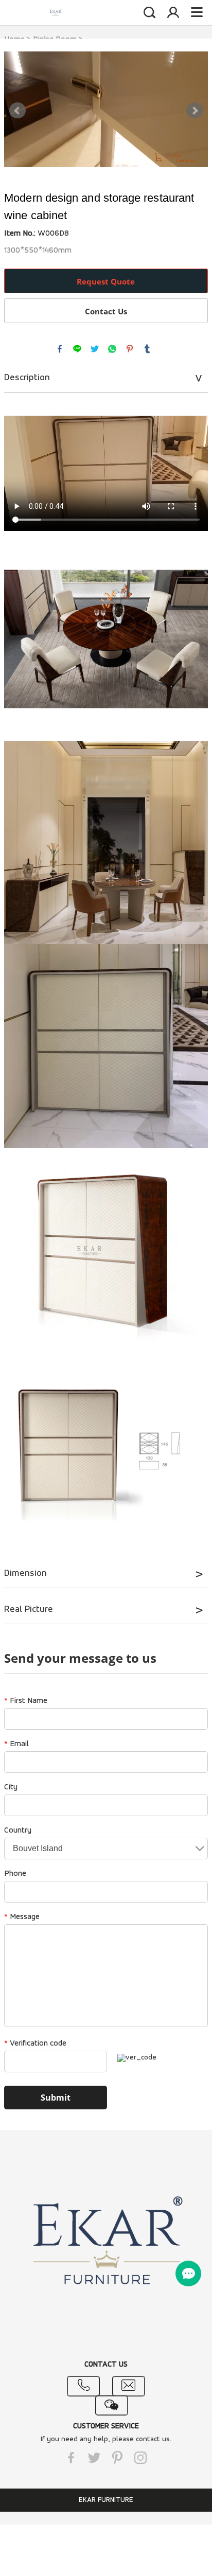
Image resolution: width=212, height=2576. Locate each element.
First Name (26, 1701)
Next (195, 111)
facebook (60, 349)
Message (22, 1917)
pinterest (130, 349)
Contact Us (106, 311)
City (11, 1787)
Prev (17, 111)
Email (16, 1744)
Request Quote (106, 281)
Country (18, 1831)
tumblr (147, 349)
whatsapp (112, 349)
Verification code (35, 2044)
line (77, 349)
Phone (15, 1874)
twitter (95, 349)
